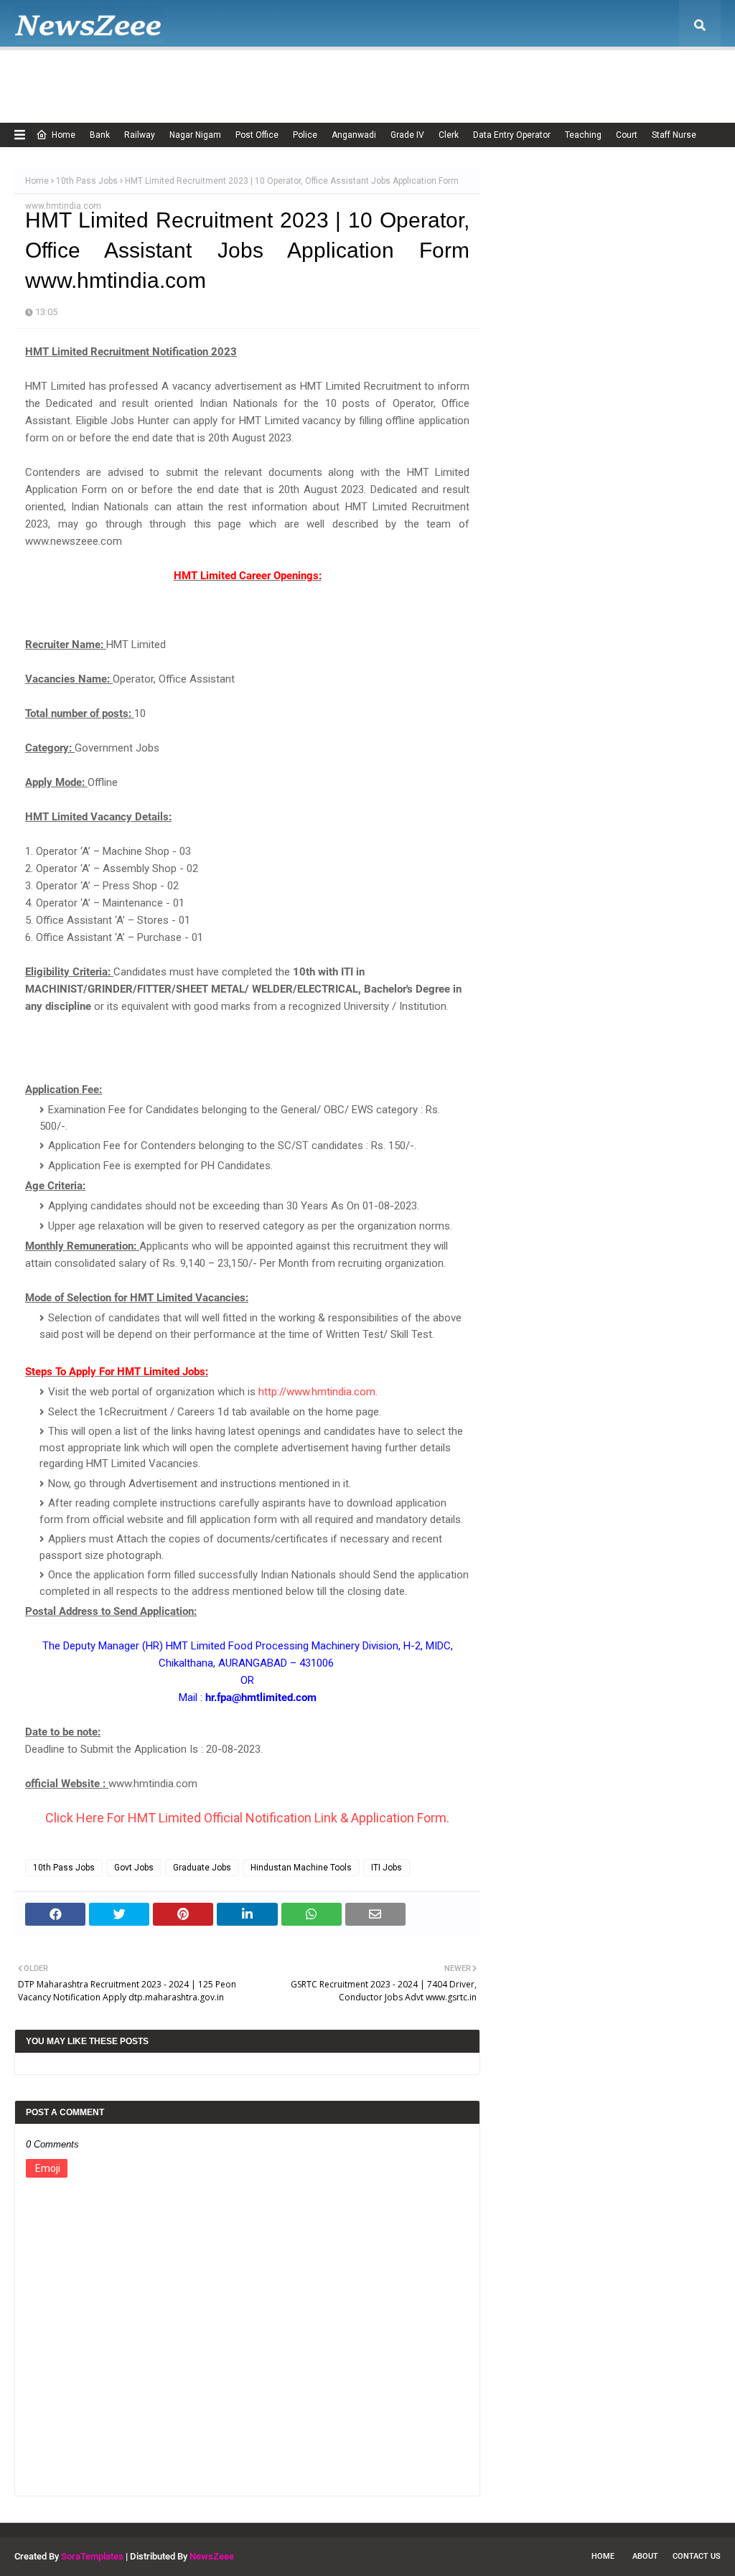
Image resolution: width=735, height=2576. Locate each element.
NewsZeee (212, 2556)
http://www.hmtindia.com (317, 1392)
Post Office (257, 135)
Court (627, 135)
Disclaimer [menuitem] (367, 75)
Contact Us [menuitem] (605, 75)
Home (64, 135)
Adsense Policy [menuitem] (203, 75)
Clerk (449, 135)
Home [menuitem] (55, 75)
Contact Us (697, 2556)
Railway (140, 135)
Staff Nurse (674, 135)
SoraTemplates (92, 2556)
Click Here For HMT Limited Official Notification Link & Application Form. (247, 1818)
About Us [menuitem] (126, 75)
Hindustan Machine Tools (301, 1868)
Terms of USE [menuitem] (528, 75)
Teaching (583, 135)
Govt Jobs (134, 1868)
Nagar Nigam (195, 135)
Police (305, 135)
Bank (100, 135)
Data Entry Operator (512, 135)
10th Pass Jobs (87, 181)
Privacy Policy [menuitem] (445, 75)
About (645, 2556)
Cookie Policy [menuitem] (290, 75)
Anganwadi (354, 135)
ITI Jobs (387, 1868)
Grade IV (407, 135)
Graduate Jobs (202, 1868)
